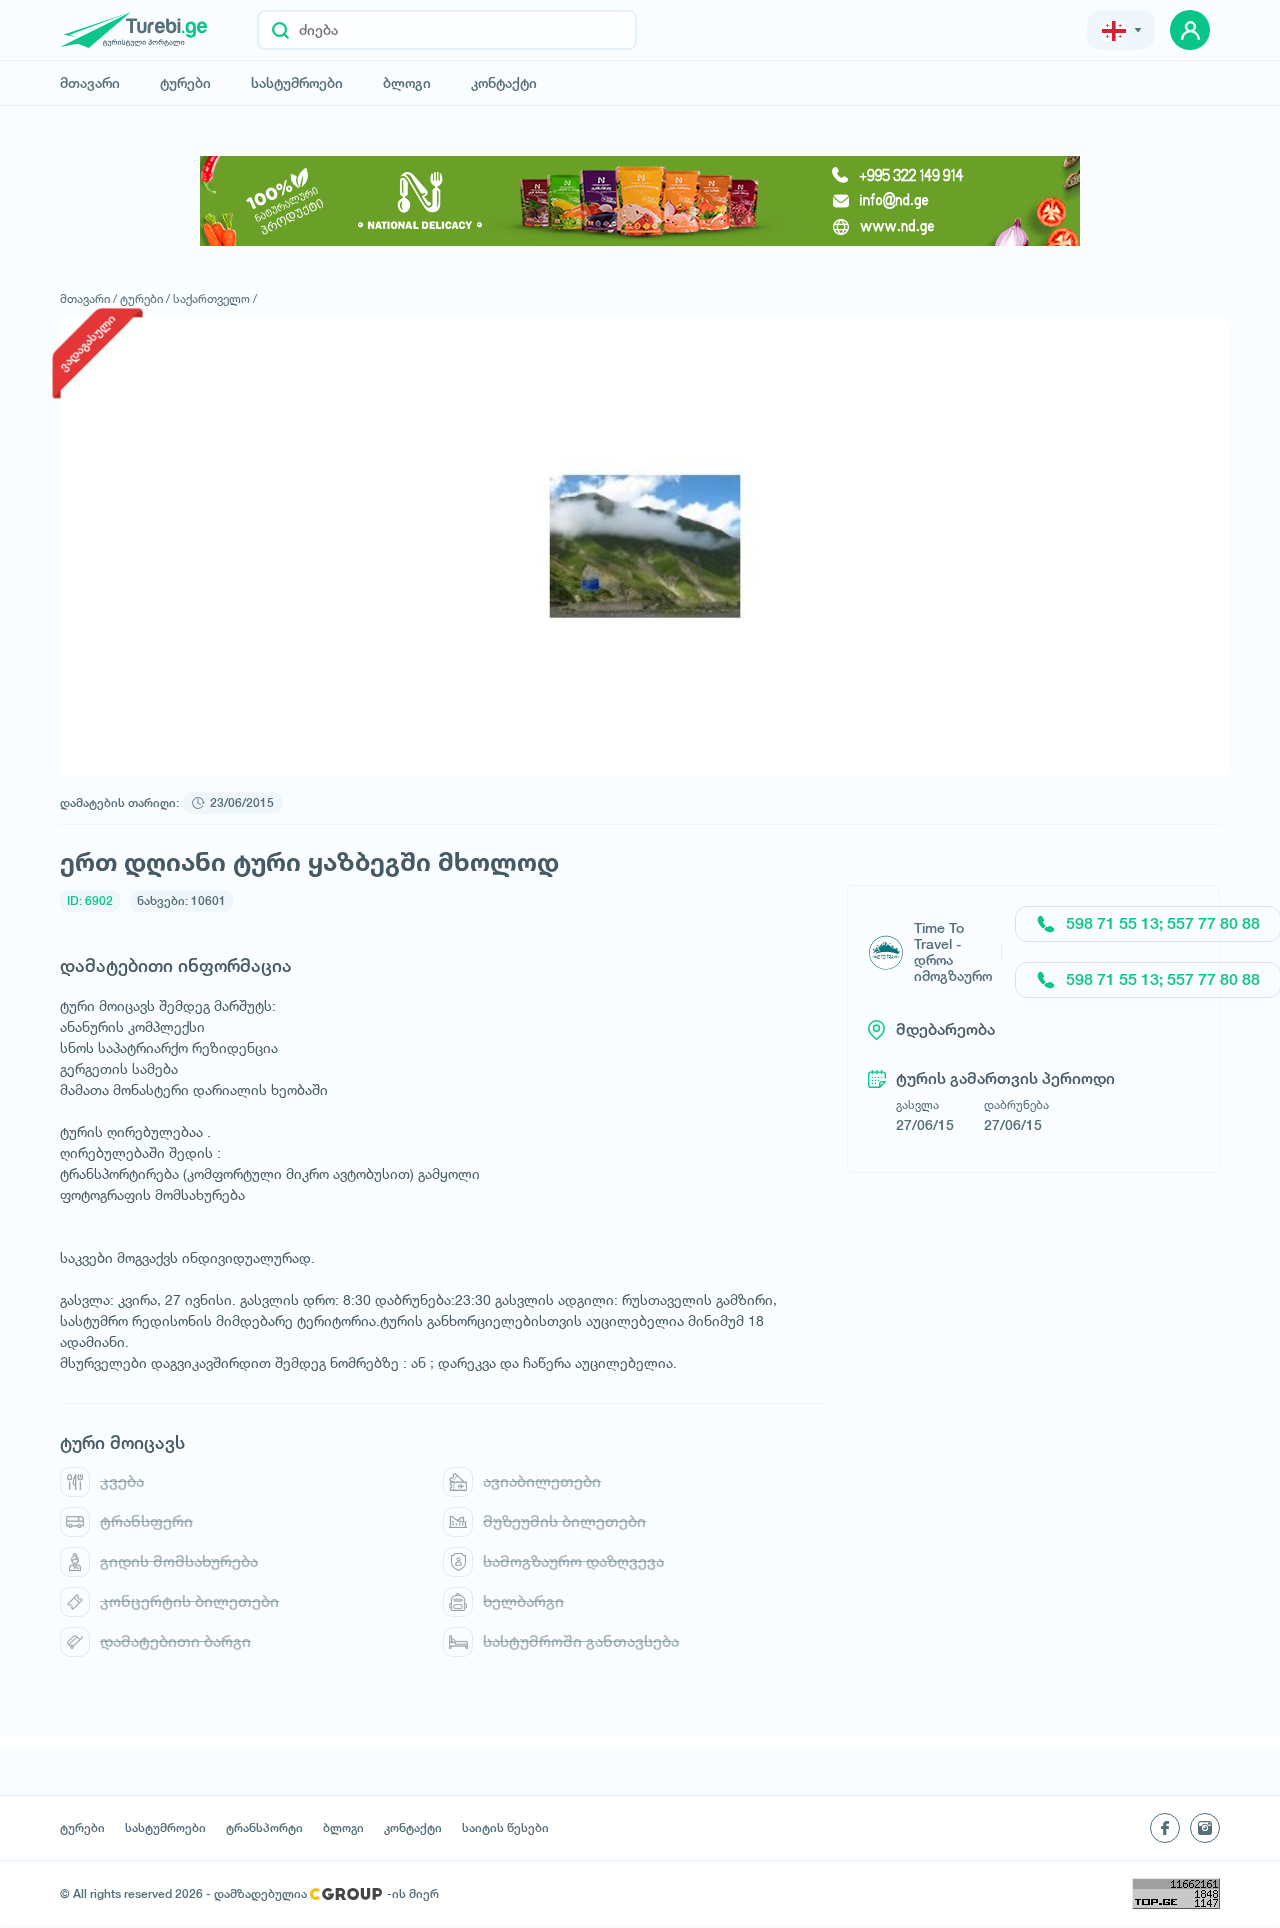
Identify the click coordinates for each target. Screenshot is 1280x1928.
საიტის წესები (505, 1828)
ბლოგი (407, 83)
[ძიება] (280, 30)
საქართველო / (215, 298)
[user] (1190, 30)
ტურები (185, 83)
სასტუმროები (297, 83)
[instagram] (1205, 1828)
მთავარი (90, 83)
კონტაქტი (504, 83)
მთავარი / (88, 298)
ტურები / (145, 298)
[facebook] (1165, 1828)
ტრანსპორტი (264, 1828)
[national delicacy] (640, 201)
